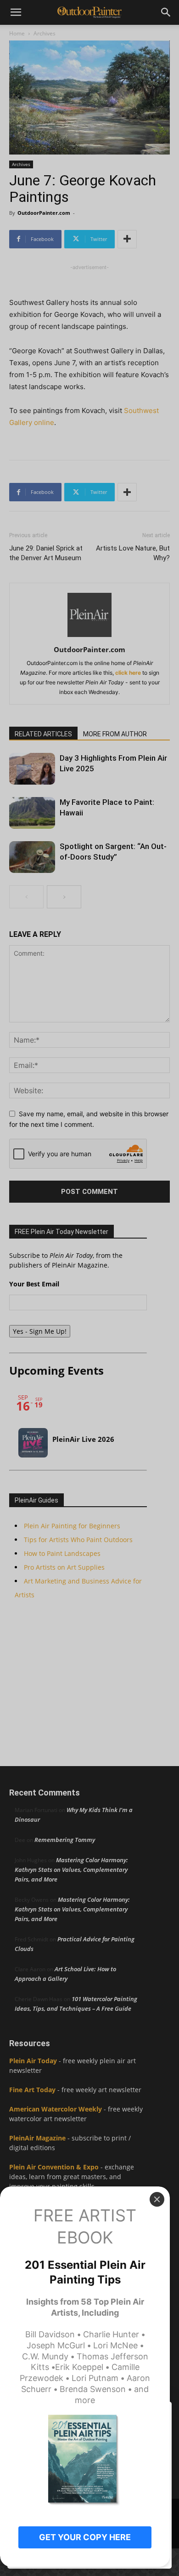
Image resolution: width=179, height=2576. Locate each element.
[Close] (157, 2199)
